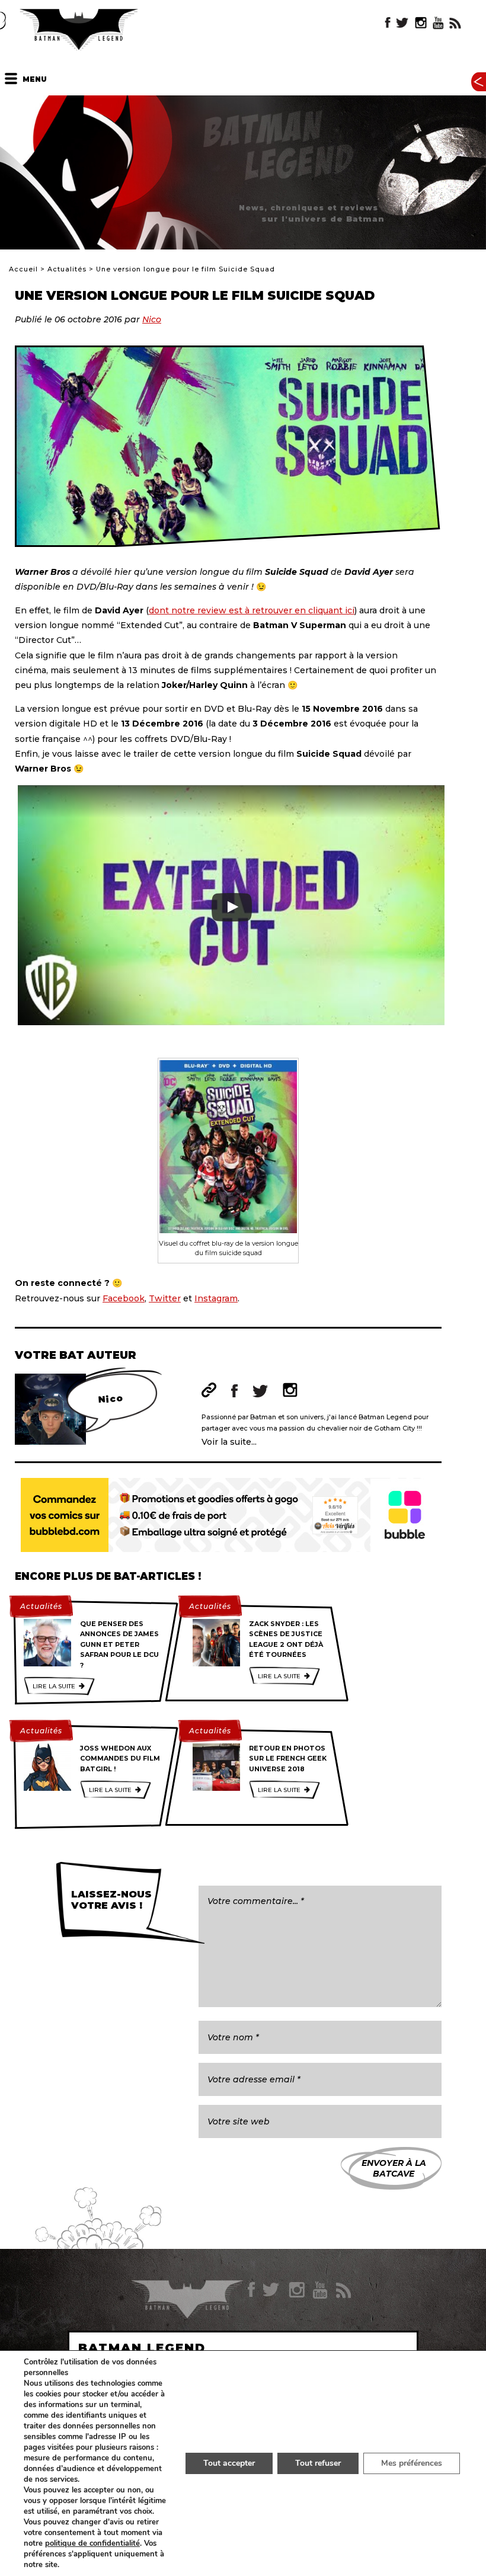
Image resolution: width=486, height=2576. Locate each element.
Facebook (124, 1298)
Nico (152, 319)
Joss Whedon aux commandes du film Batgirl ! (120, 1759)
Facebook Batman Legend (388, 23)
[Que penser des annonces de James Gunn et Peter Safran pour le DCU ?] (47, 1643)
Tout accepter (229, 2463)
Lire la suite (54, 1686)
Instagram (216, 1298)
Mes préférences (412, 2463)
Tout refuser (318, 2463)
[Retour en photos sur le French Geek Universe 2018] (216, 1767)
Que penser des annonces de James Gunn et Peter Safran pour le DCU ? (119, 1644)
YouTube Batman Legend (438, 23)
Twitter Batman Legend (403, 23)
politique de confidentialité (92, 2543)
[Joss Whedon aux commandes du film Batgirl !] (47, 1767)
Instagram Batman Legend (421, 23)
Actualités (67, 269)
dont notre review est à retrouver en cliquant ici (252, 610)
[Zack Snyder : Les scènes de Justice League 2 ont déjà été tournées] (216, 1643)
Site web (209, 1390)
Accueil (23, 269)
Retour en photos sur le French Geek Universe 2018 (288, 1759)
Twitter (165, 1298)
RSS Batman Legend (455, 23)
